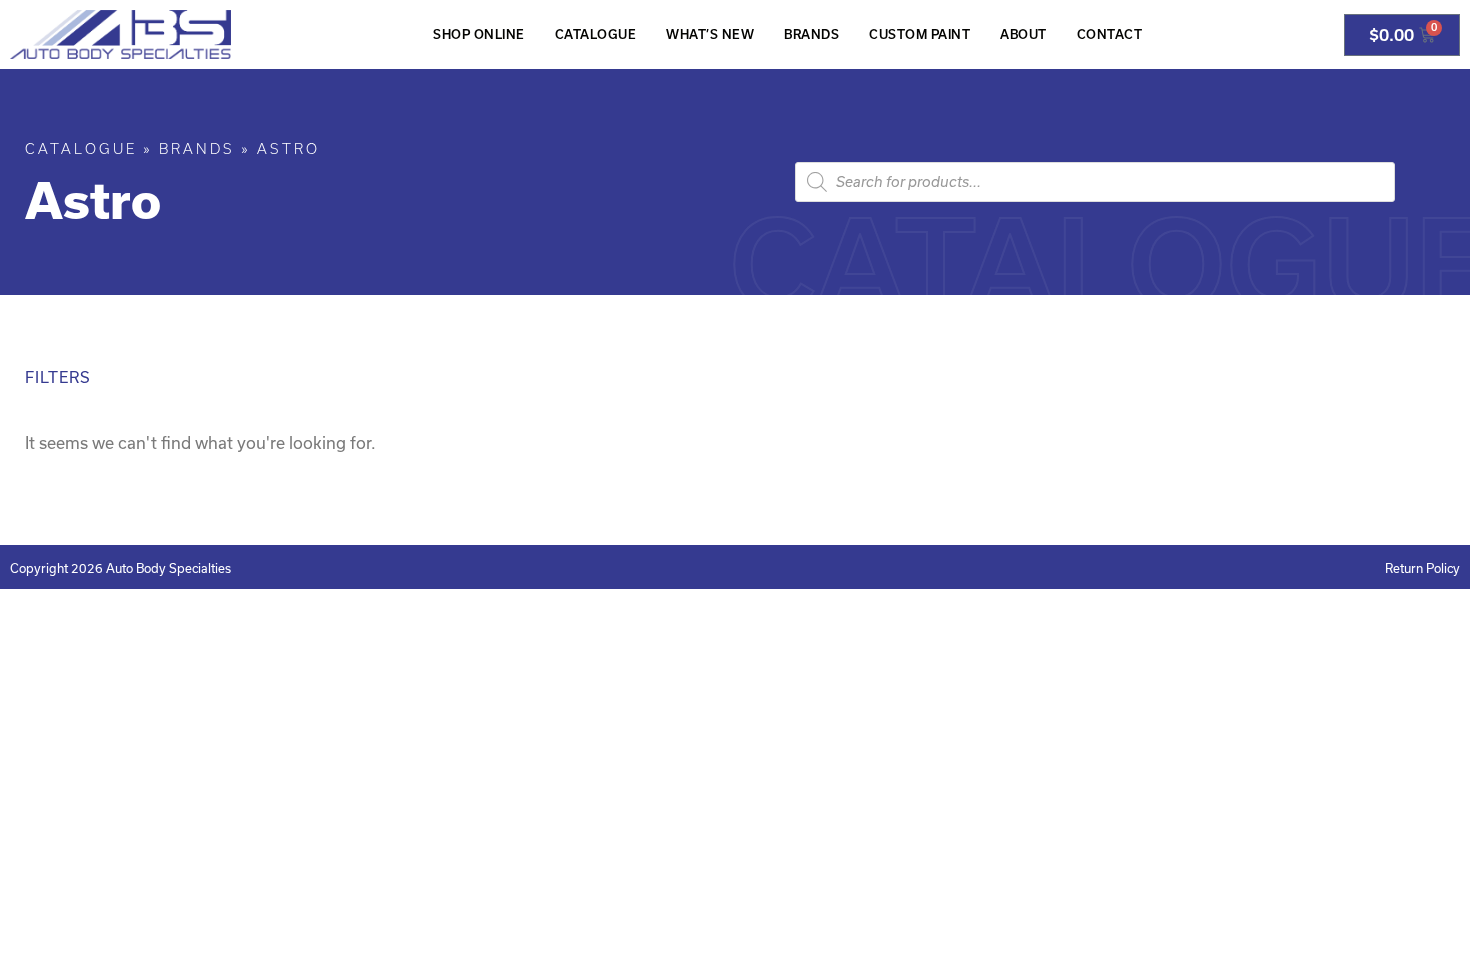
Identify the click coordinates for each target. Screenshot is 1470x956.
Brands (811, 34)
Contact (1110, 34)
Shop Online (479, 34)
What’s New (710, 34)
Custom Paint (919, 34)
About (1023, 34)
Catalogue (596, 34)
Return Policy (1422, 568)
